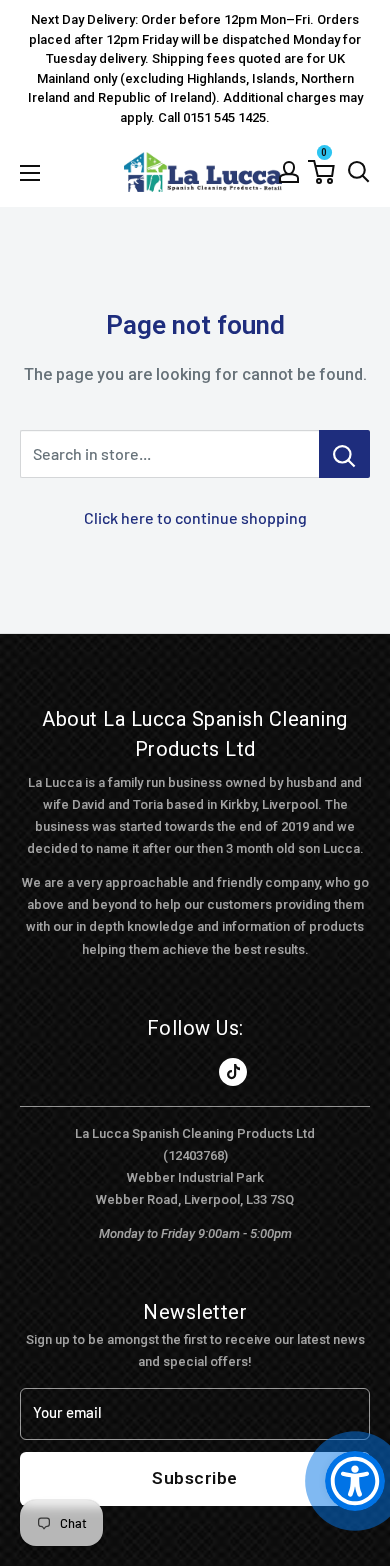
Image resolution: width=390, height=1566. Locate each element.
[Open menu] (30, 173)
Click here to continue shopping (195, 517)
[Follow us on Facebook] (157, 1072)
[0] (321, 172)
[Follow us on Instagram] (195, 1072)
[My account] (289, 172)
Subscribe (195, 1478)
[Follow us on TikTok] (233, 1072)
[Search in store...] (344, 454)
